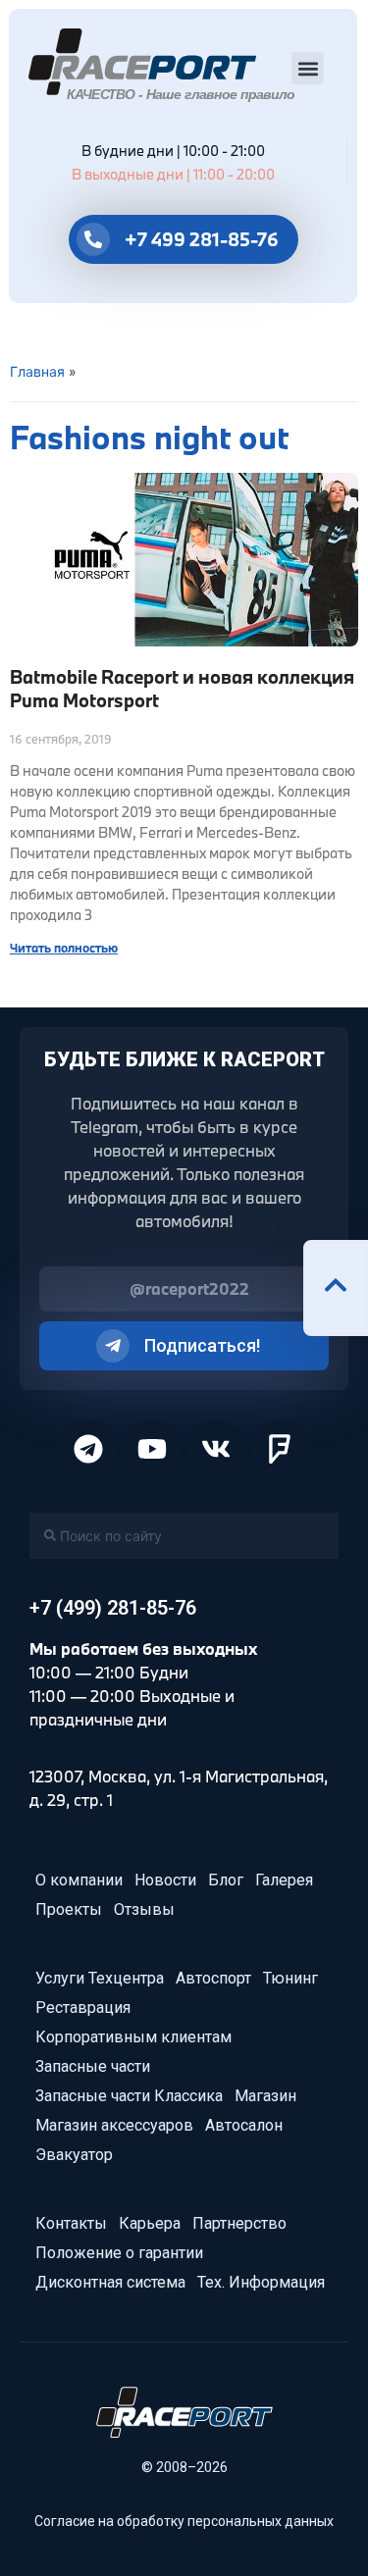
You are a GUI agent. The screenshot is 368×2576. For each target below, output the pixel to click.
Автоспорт (213, 1978)
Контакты (71, 2223)
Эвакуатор (74, 2155)
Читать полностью (64, 948)
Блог (226, 1880)
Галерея (284, 1880)
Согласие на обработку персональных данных (184, 2521)
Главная (37, 371)
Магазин (265, 2096)
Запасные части (93, 2066)
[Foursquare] (280, 1449)
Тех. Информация (261, 2282)
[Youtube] (152, 1449)
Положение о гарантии (119, 2253)
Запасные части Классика (129, 2096)
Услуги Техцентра (100, 1978)
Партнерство (239, 2223)
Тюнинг (290, 1978)
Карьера (150, 2223)
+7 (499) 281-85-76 (113, 1608)
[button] (308, 68)
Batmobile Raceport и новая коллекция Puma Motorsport (182, 688)
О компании (79, 1880)
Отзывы (144, 1909)
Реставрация (83, 2008)
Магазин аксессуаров (114, 2125)
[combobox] (184, 1536)
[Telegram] (88, 1449)
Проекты (69, 1909)
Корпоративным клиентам (133, 2037)
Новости (165, 1880)
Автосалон (244, 2125)
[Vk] (216, 1449)
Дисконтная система (110, 2282)
